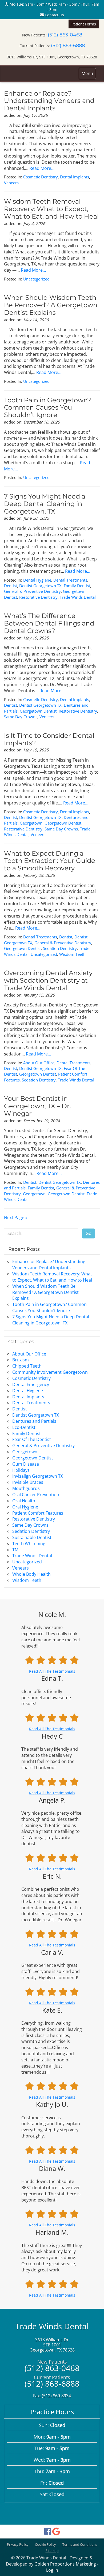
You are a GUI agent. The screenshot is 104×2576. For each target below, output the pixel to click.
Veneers (11, 183)
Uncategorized (36, 279)
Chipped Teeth (27, 1366)
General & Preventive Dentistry (32, 591)
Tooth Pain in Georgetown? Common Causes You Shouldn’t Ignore (48, 408)
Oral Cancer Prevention (36, 1495)
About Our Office (39, 1063)
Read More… (42, 168)
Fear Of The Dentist (32, 1439)
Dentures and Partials (34, 1421)
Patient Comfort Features (38, 1513)
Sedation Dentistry (60, 948)
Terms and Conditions (80, 2544)
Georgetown (31, 823)
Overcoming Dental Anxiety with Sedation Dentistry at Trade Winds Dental (48, 980)
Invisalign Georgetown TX (38, 1476)
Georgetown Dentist (38, 711)
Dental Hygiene (37, 580)
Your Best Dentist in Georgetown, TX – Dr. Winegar (37, 1106)
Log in (52, 2570)
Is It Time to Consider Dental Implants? (49, 739)
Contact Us (54, 15)
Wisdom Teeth (72, 954)
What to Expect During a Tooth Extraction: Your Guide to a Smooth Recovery (50, 861)
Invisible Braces (28, 1482)
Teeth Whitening (29, 1544)
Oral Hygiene (25, 1507)
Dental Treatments (70, 580)
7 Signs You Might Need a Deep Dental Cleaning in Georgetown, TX (45, 504)
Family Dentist (77, 586)
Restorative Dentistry (38, 597)
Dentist (11, 586)
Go (89, 1233)
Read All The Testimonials (52, 1671)
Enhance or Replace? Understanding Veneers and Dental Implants (49, 101)
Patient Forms (84, 24)
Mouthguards (26, 1488)
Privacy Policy (18, 2544)
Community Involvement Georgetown (50, 1372)
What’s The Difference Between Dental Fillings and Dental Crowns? (49, 623)
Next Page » (16, 1218)
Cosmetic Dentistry (41, 177)
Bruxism (21, 1360)
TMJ (16, 1550)
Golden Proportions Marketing (65, 2564)
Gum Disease (26, 1464)
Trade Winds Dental (78, 597)
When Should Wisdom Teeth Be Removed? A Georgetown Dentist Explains (51, 305)
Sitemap (52, 2551)
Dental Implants (75, 177)
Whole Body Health (31, 1574)
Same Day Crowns (21, 717)
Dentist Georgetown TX (40, 586)
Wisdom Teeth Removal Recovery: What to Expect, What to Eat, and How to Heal (51, 209)
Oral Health (24, 1501)
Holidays (21, 1470)
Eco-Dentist (24, 1427)
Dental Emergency (31, 1384)
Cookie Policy (45, 2544)
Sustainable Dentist (32, 1537)
